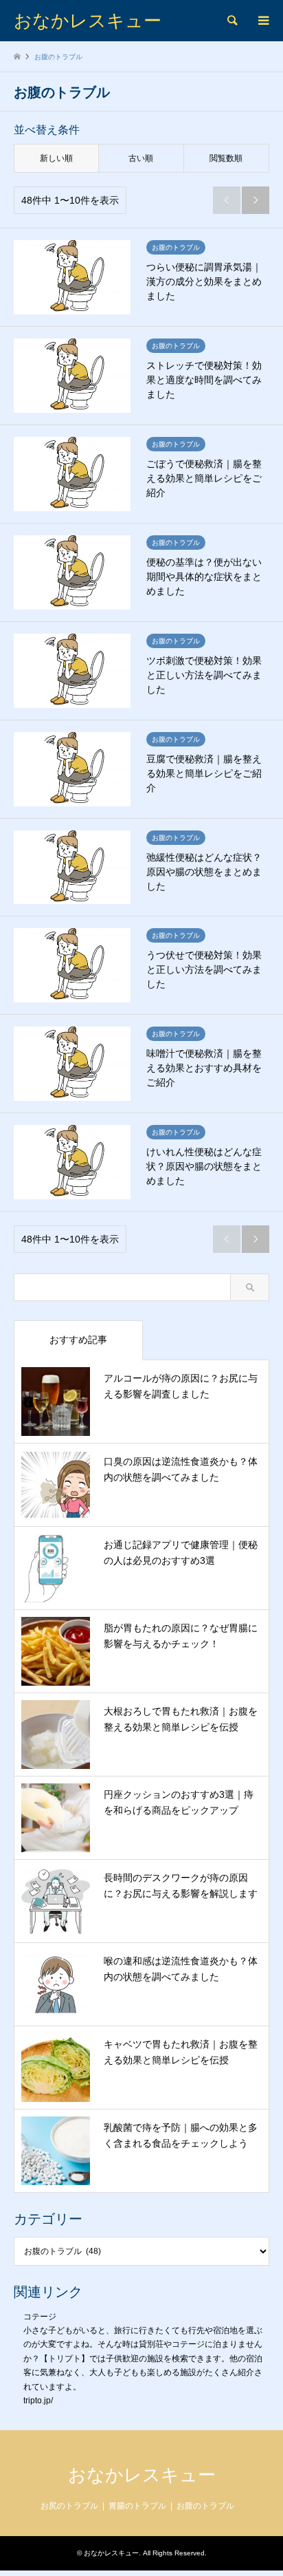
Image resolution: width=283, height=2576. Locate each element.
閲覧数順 (226, 158)
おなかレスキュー (142, 2475)
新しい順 (56, 158)
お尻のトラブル (69, 2506)
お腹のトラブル (205, 2506)
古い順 (141, 158)
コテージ (40, 2317)
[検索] (231, 21)
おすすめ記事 (78, 1340)
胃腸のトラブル (137, 2506)
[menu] (262, 21)
